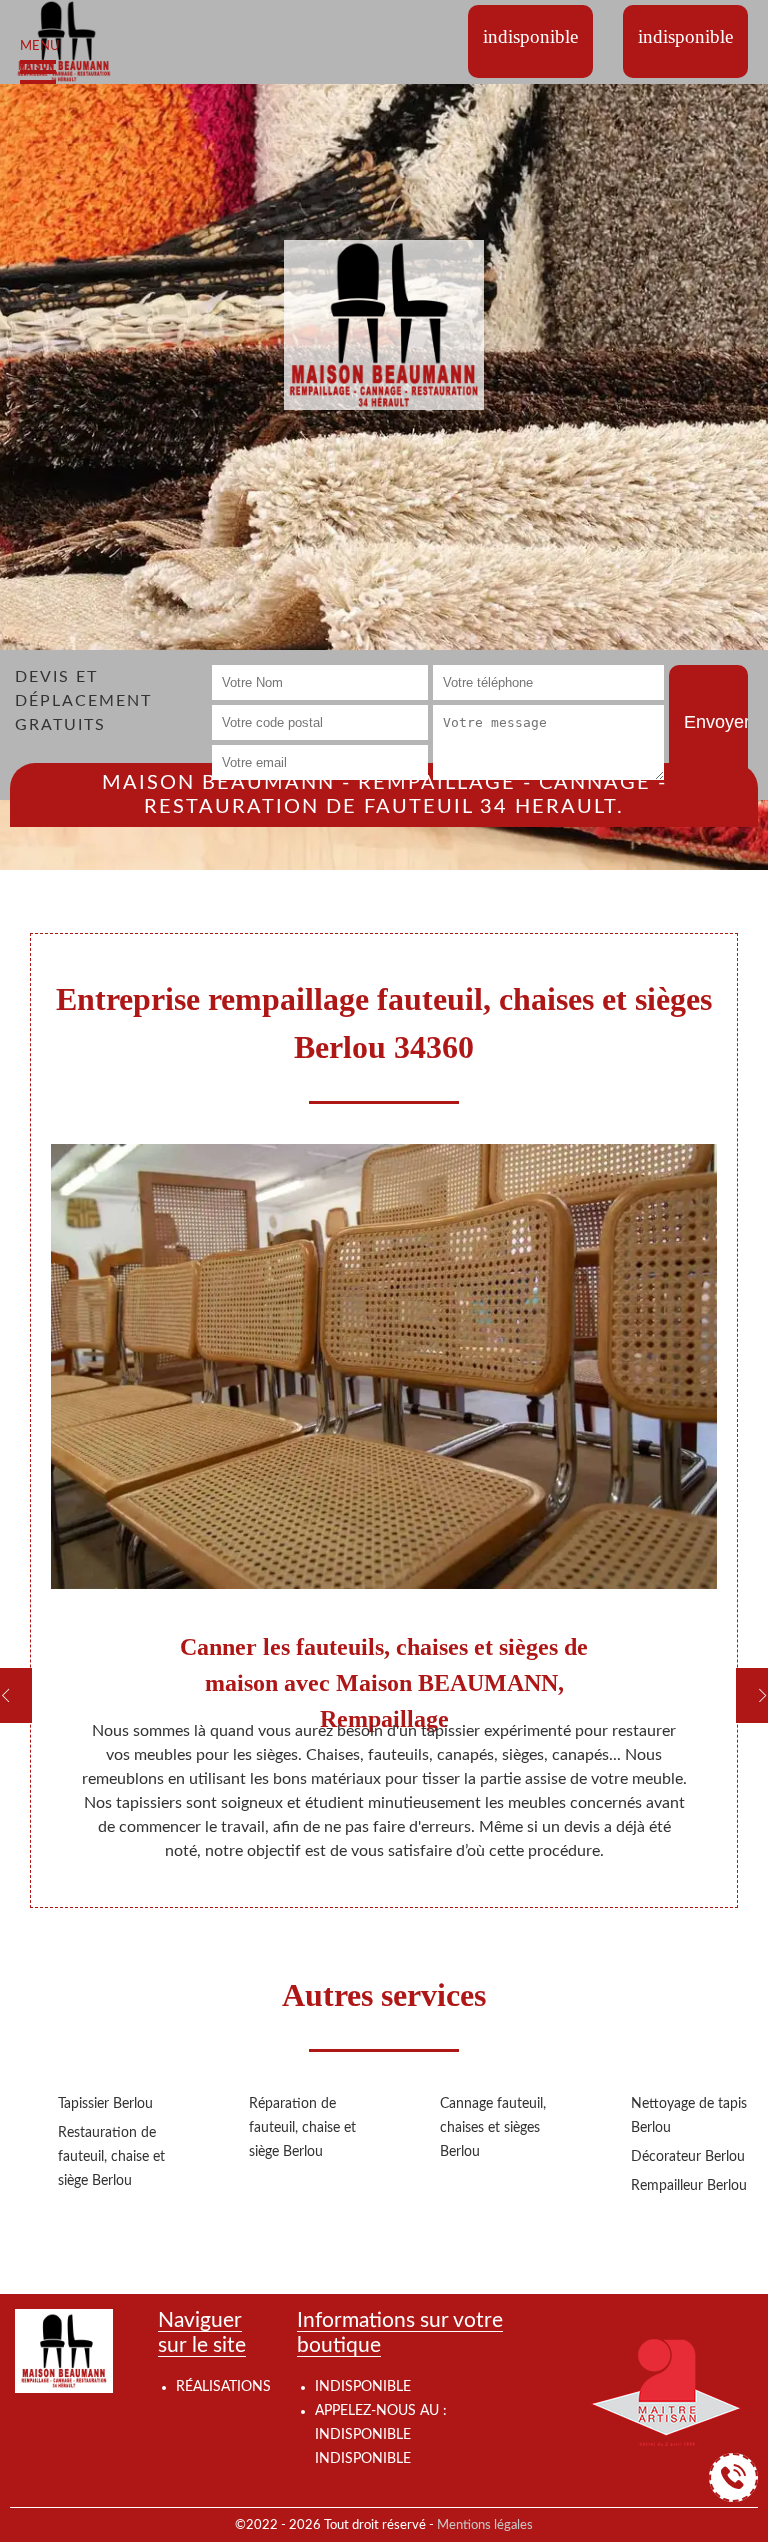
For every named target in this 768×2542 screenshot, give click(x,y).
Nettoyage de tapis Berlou (689, 2116)
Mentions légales (485, 2525)
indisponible (363, 2435)
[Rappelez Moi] (733, 2477)
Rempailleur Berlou (689, 2186)
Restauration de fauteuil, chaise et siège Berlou (111, 2157)
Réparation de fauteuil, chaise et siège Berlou (302, 2128)
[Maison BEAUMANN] (64, 41)
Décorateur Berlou (688, 2157)
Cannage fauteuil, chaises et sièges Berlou (493, 2128)
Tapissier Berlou (105, 2104)
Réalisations (223, 2387)
